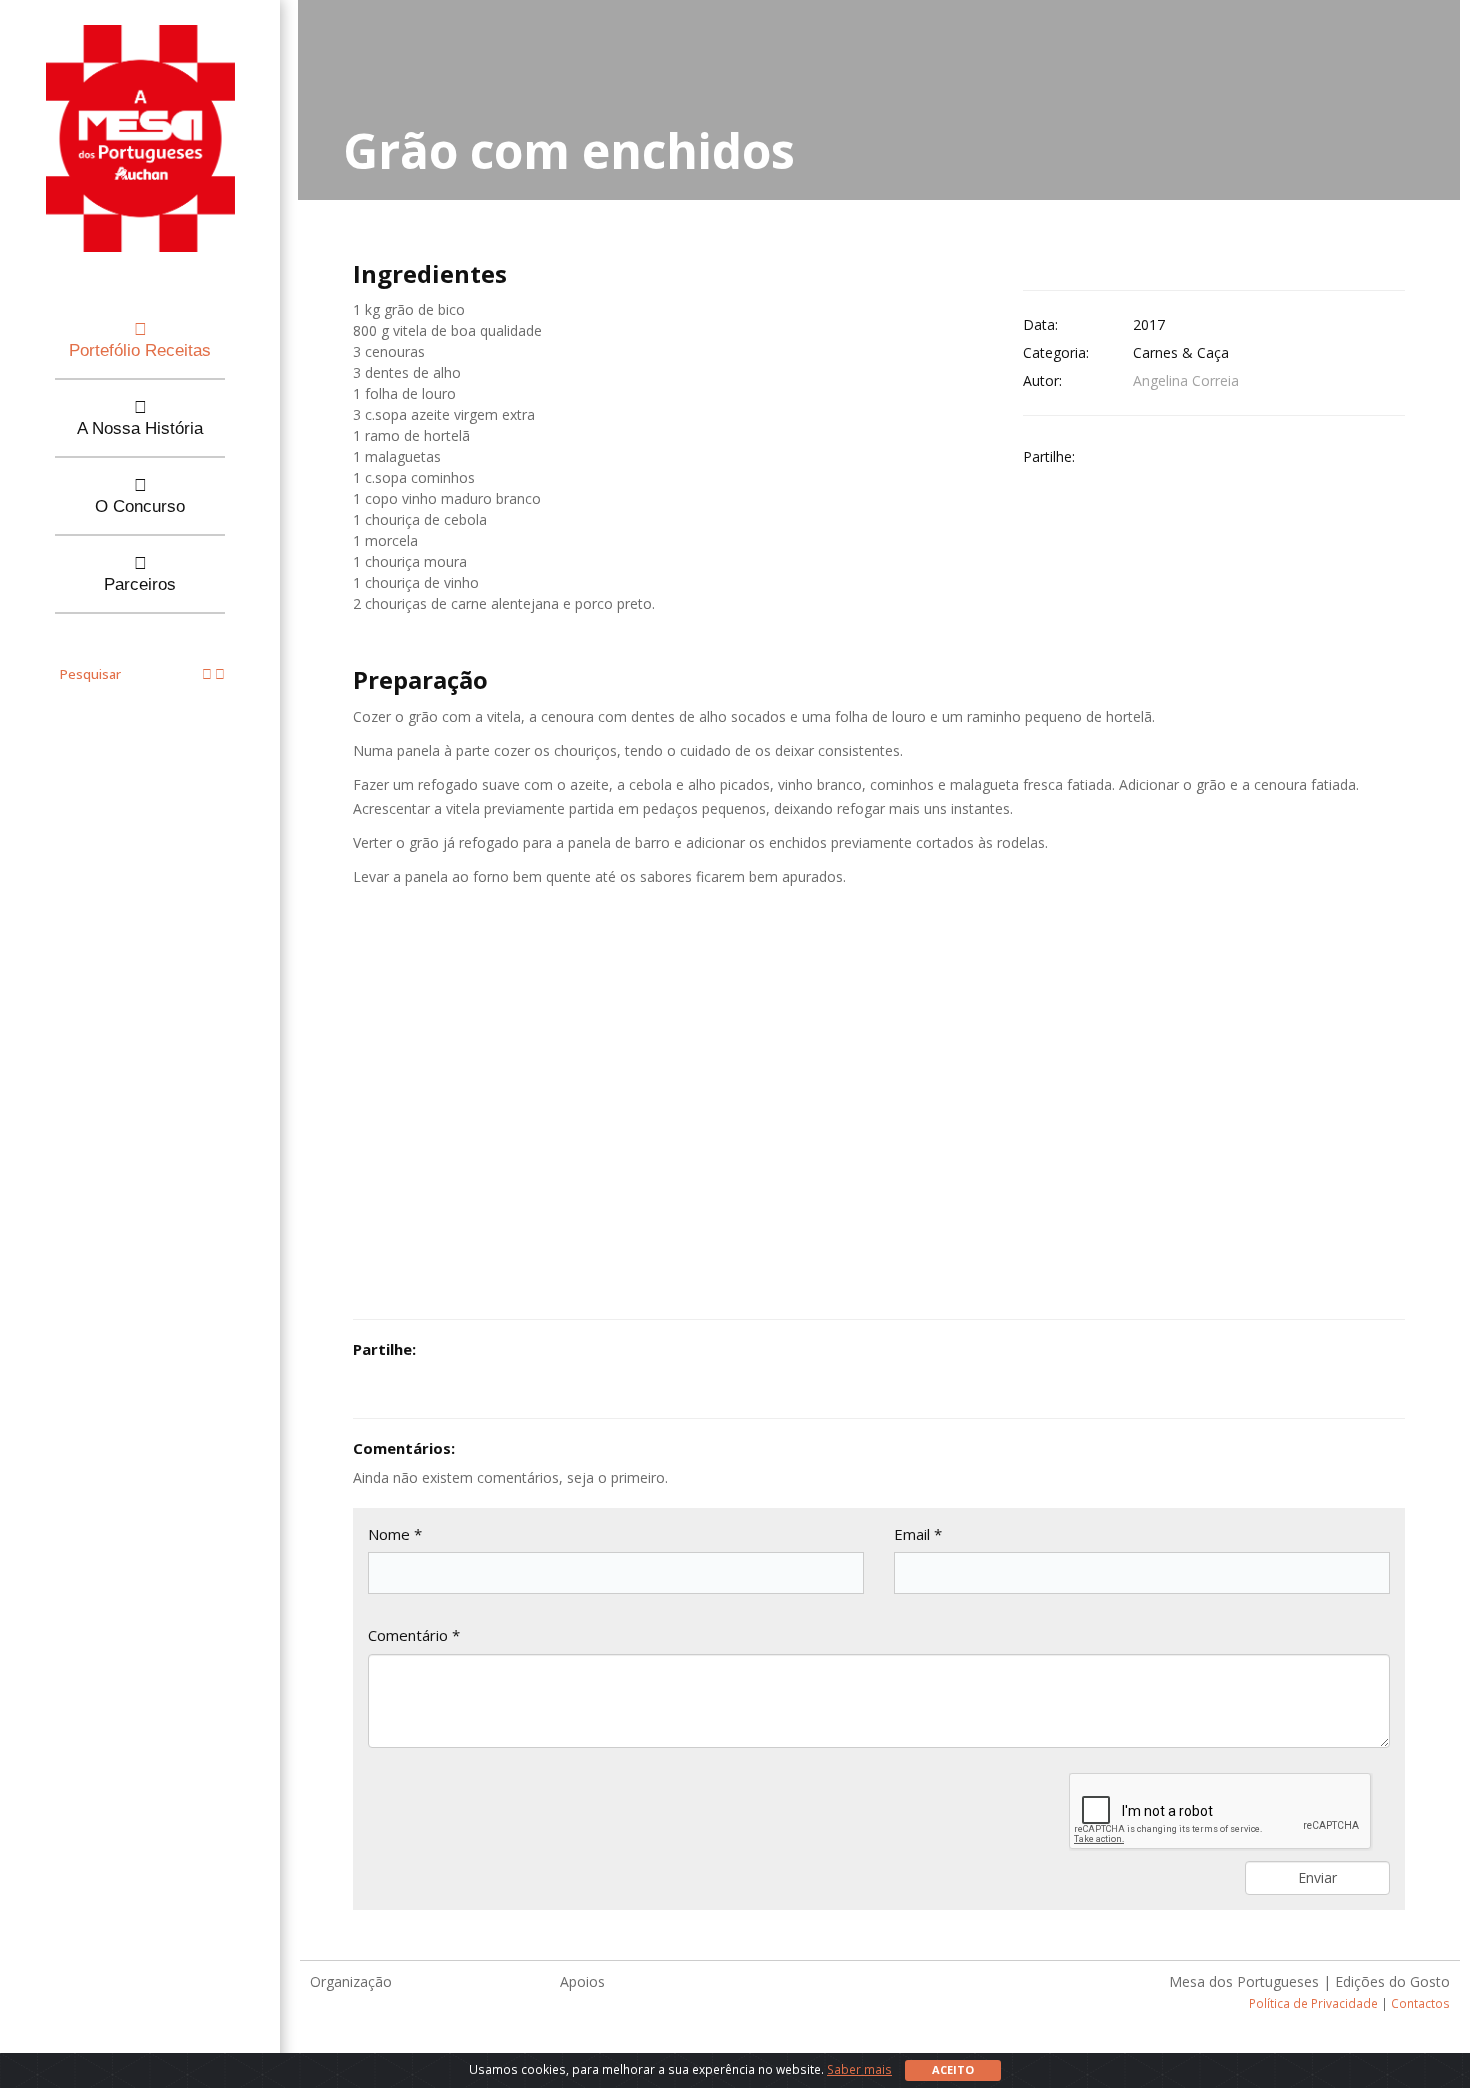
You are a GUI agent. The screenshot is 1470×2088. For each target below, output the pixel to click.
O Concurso (140, 506)
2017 (1149, 324)
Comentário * (414, 1635)
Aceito (953, 2069)
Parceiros (140, 584)
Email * (918, 1534)
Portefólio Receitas (140, 350)
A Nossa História (140, 428)
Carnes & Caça (1181, 352)
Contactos (1420, 2003)
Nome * (395, 1534)
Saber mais (859, 2069)
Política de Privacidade (1313, 2003)
